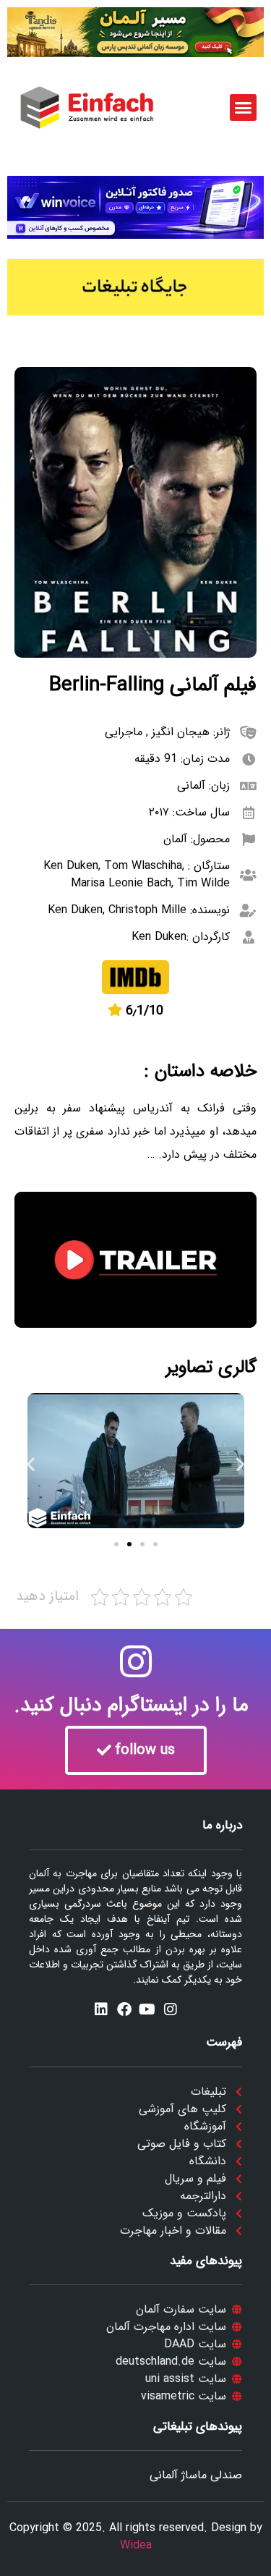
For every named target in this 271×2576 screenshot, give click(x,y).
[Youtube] (147, 2009)
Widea (136, 2545)
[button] (244, 108)
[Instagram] (171, 2009)
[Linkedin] (101, 2009)
